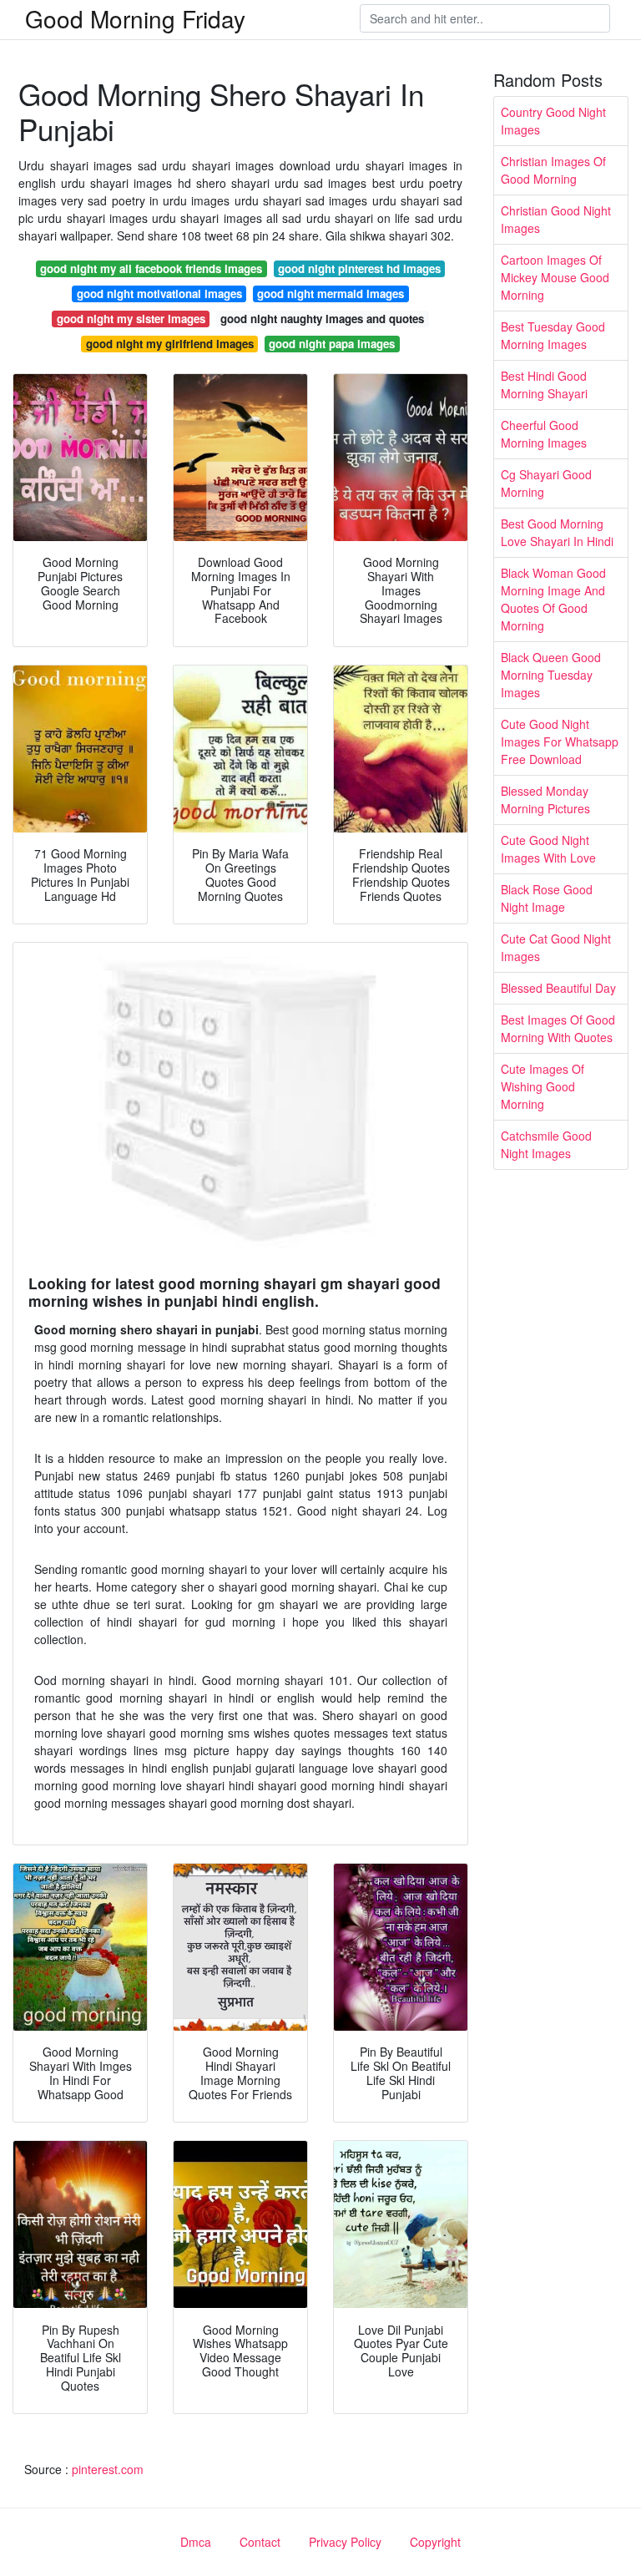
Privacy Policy (345, 2542)
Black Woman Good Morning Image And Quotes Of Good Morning (553, 599)
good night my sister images (131, 319)
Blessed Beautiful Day (558, 988)
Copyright (435, 2542)
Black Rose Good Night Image (547, 898)
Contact (260, 2542)
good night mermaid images (331, 294)
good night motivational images (159, 294)
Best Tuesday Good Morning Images (553, 335)
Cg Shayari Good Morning (546, 483)
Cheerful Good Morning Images (544, 434)
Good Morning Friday (135, 18)
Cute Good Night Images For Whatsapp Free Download (560, 741)
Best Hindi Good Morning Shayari (544, 385)
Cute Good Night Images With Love (548, 849)
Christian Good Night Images (556, 219)
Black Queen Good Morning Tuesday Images (551, 675)
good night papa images (332, 344)
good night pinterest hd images (359, 268)
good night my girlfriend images (170, 344)
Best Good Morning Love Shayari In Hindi (557, 532)
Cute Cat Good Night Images (556, 947)
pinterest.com (108, 2469)
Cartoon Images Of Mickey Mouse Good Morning (555, 277)
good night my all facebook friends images (151, 268)
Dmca (196, 2542)
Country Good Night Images (553, 121)
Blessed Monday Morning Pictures (545, 800)
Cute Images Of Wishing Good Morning (543, 1086)
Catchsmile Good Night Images (546, 1144)
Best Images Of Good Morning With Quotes (558, 1028)
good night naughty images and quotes (322, 319)
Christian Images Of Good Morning (553, 170)
